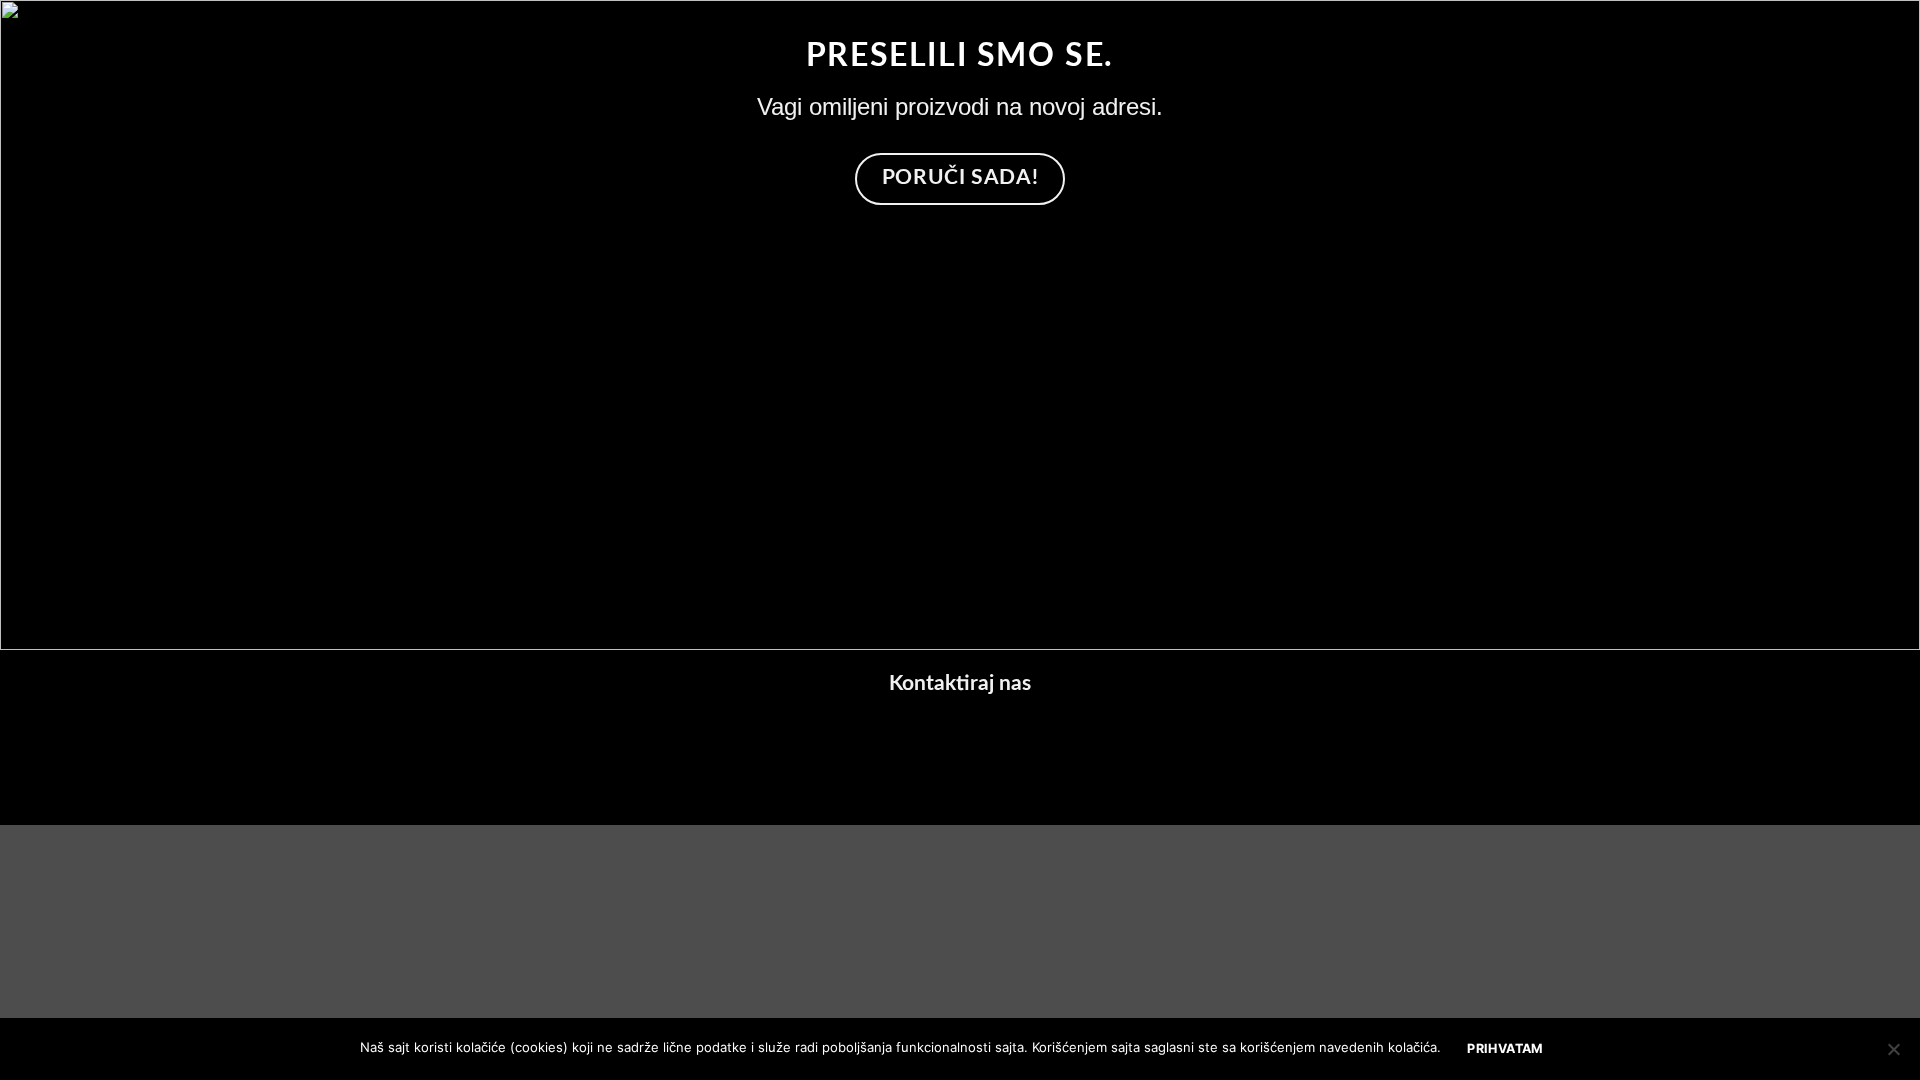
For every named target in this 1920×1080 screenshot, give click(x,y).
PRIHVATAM (1505, 1048)
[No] (1893, 1055)
